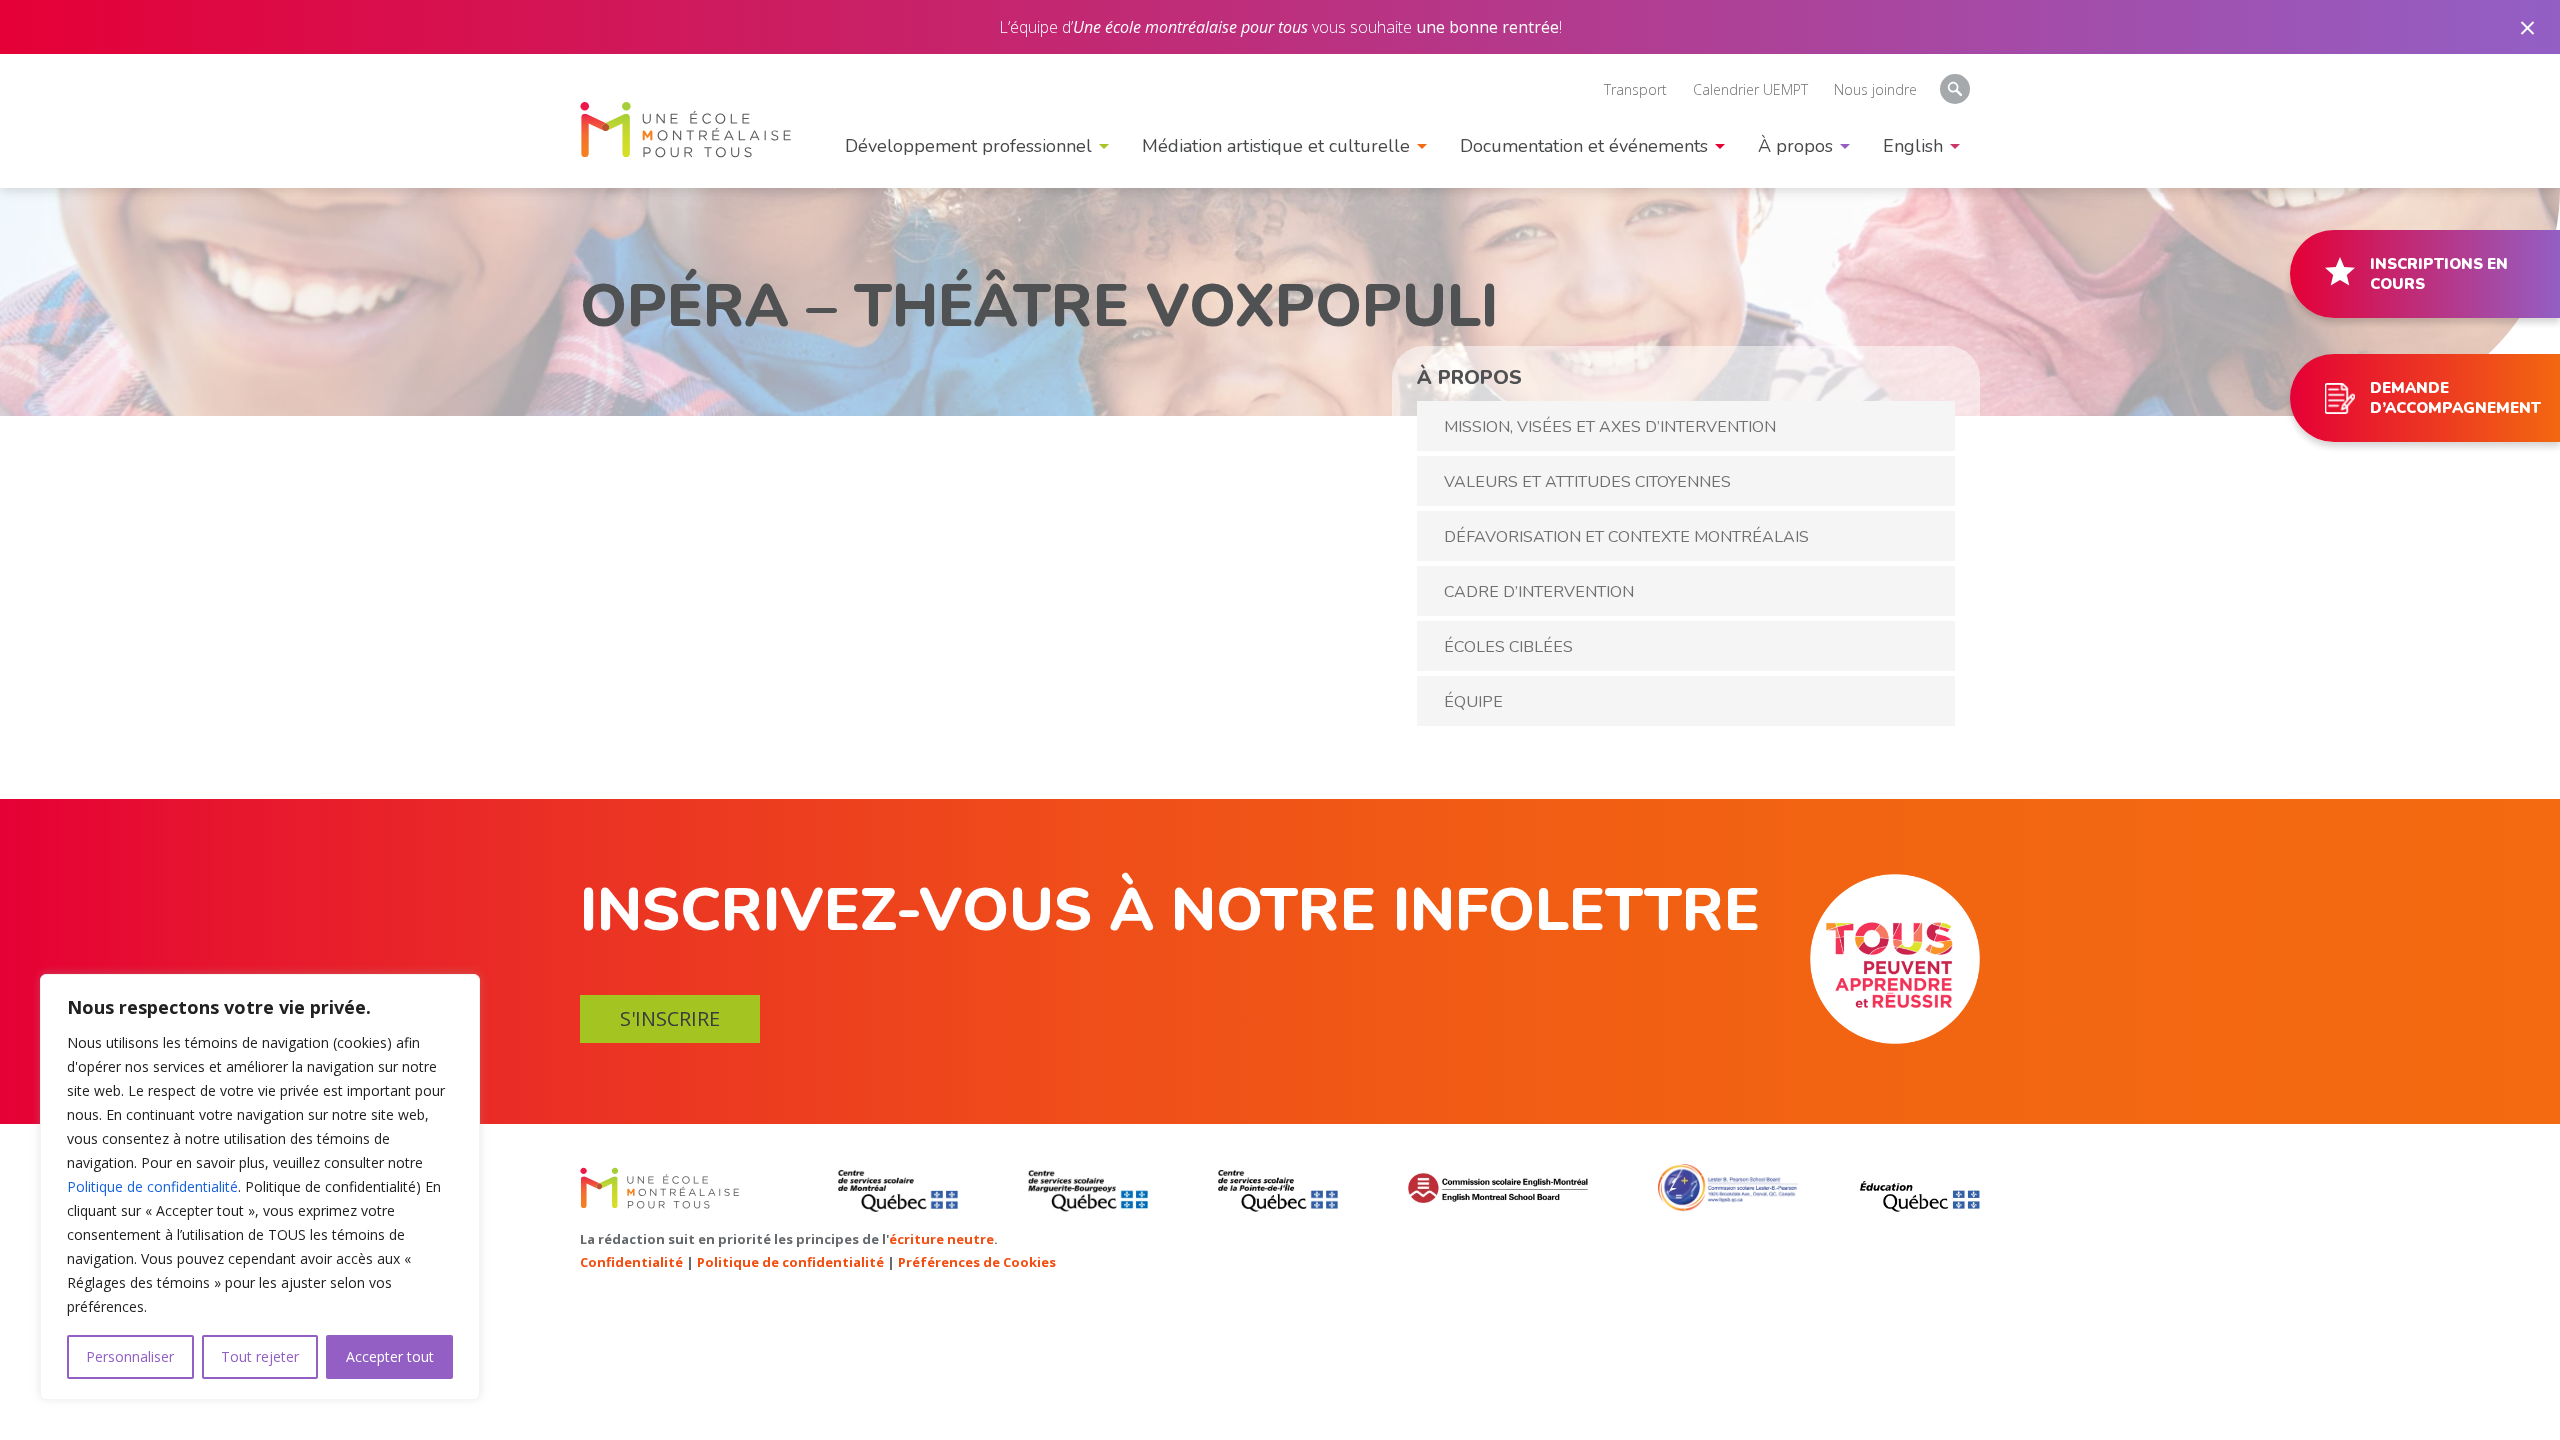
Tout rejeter (260, 1356)
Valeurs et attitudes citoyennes (1587, 482)
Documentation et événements (1584, 146)
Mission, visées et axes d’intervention (1610, 427)
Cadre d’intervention (1539, 592)
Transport (1635, 89)
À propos (1795, 146)
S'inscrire (670, 1018)
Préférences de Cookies (977, 1262)
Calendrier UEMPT (1750, 89)
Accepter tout (390, 1356)
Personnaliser (130, 1356)
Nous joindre (1875, 89)
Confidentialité (631, 1262)
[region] (260, 1187)
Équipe (1473, 702)
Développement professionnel (968, 146)
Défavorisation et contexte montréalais (1626, 537)
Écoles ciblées (1508, 647)
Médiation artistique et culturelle (1276, 146)
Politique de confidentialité (152, 1186)
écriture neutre (941, 1239)
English (1280, 780)
